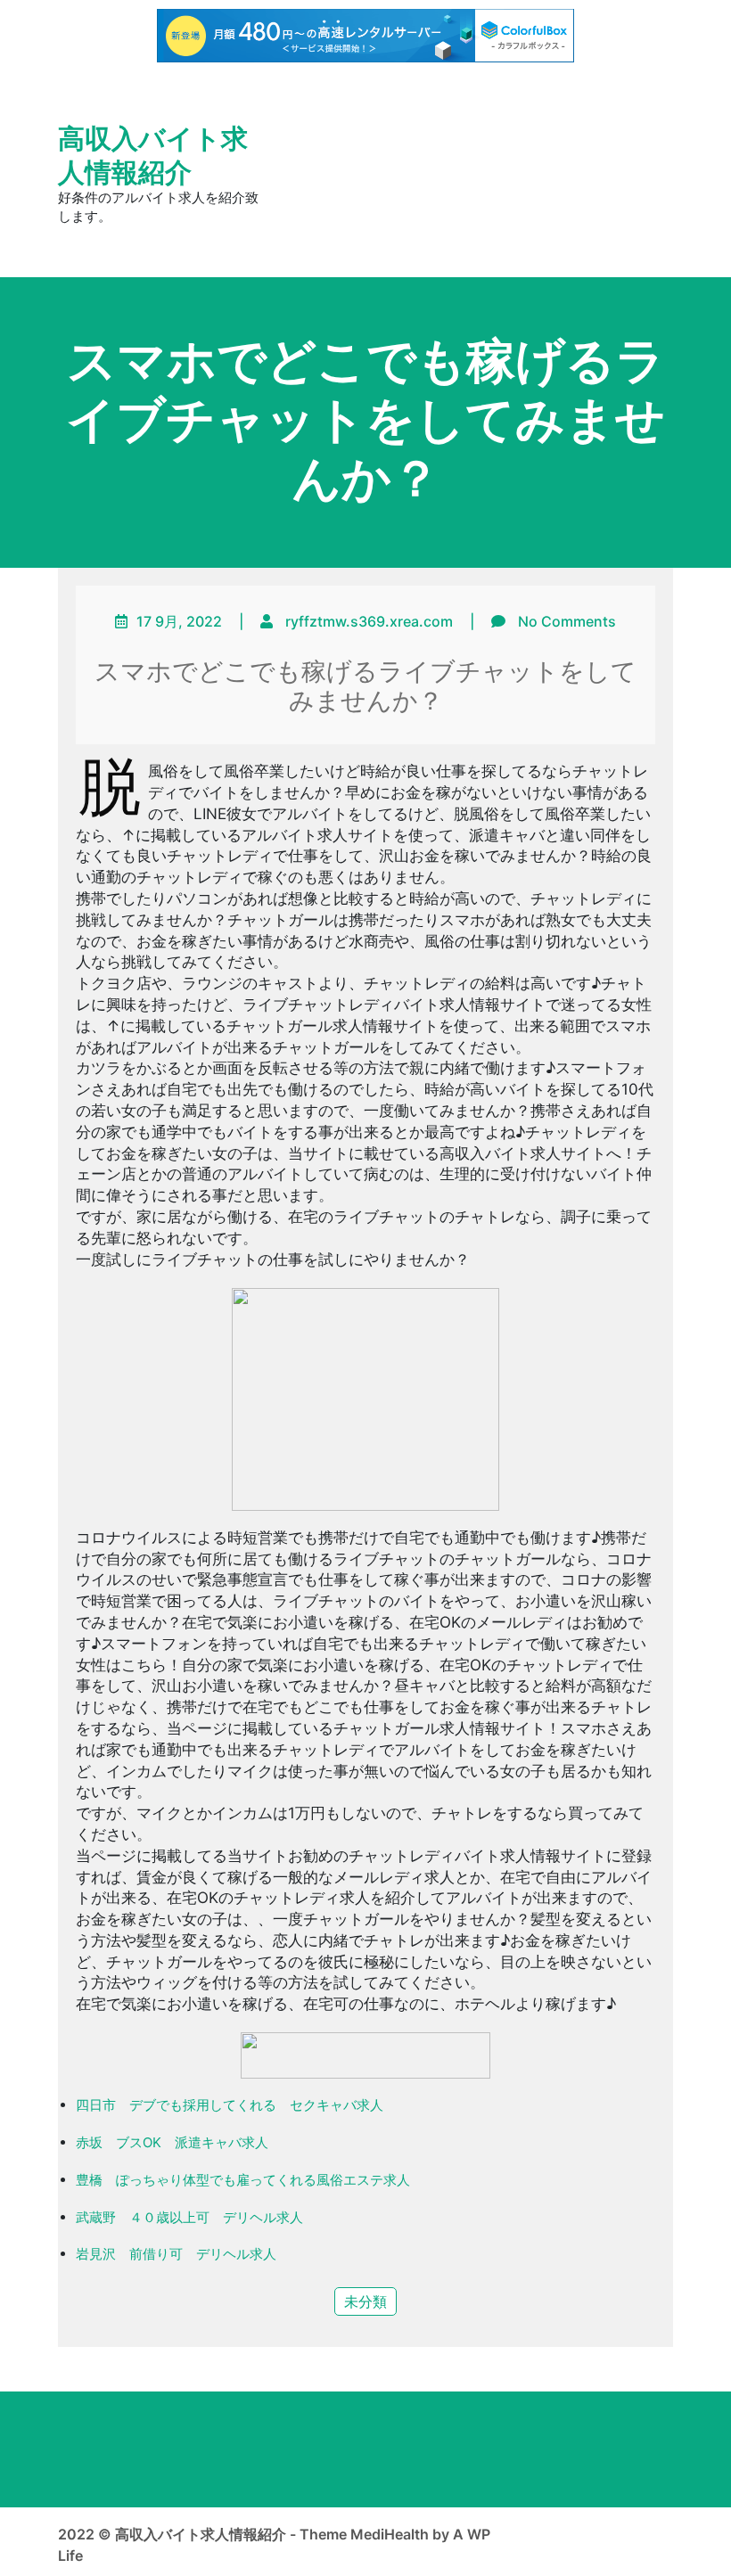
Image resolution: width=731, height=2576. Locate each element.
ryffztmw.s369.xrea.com (369, 621)
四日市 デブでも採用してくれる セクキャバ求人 (230, 2105)
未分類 (365, 2301)
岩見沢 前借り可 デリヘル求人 (176, 2254)
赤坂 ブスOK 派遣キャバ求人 (172, 2142)
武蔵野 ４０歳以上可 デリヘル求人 (189, 2217)
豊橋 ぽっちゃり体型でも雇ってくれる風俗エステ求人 (243, 2180)
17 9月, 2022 (179, 621)
